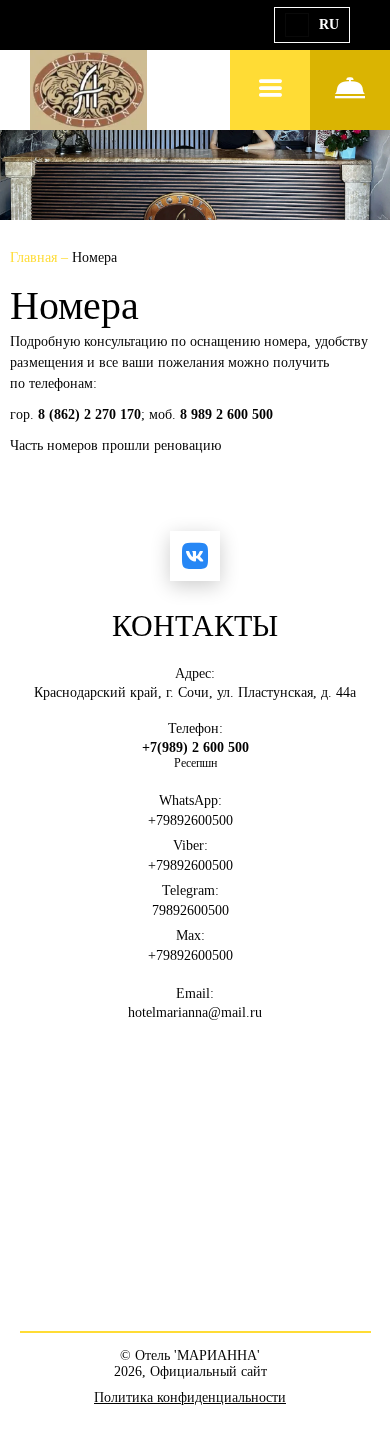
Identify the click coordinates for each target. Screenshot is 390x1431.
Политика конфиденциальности (190, 1397)
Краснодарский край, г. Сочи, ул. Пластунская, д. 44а (195, 692)
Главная (35, 257)
